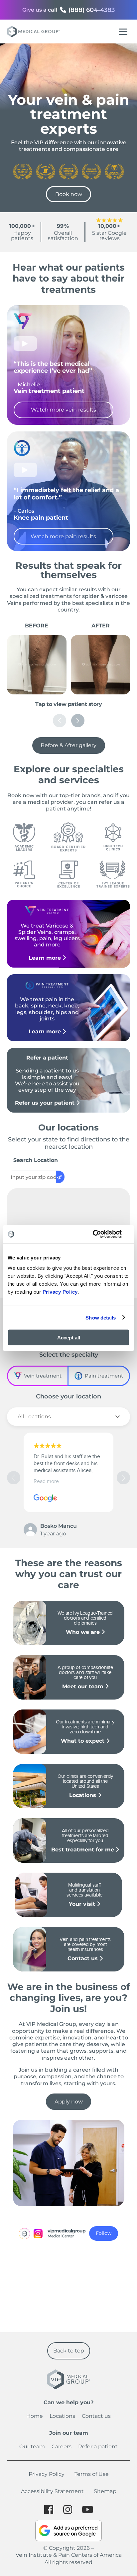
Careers (62, 2447)
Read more (46, 1481)
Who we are (84, 1632)
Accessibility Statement (52, 2491)
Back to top (69, 2351)
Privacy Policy (47, 2474)
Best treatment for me (83, 1850)
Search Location (36, 1160)
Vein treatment (43, 1376)
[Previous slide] (60, 721)
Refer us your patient (46, 1103)
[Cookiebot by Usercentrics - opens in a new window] (100, 1234)
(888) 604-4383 (92, 10)
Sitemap (105, 2491)
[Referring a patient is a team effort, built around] (36, 2267)
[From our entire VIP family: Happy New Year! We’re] (36, 2306)
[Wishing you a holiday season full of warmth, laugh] (101, 2306)
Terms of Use (92, 2474)
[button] (123, 1478)
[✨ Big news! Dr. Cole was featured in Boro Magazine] (101, 2267)
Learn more (46, 958)
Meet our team (84, 1686)
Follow (104, 2233)
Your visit (83, 1904)
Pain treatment (104, 1376)
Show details (101, 1317)
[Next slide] (78, 721)
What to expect (83, 1741)
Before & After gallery (68, 745)
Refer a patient (98, 2447)
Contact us (83, 1958)
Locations (83, 1795)
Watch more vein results (64, 410)
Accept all (69, 1338)
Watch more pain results (63, 536)
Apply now (69, 2102)
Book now (69, 194)
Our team (32, 2447)
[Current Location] (60, 1177)
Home (35, 2416)
